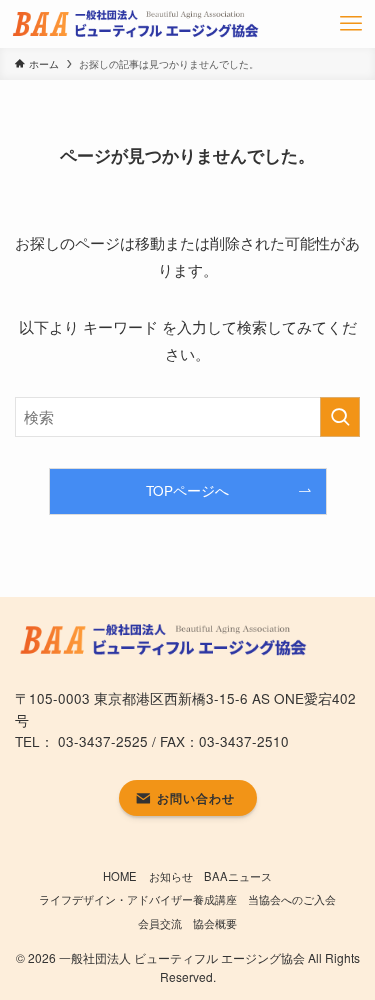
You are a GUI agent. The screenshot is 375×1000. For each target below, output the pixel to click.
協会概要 (215, 923)
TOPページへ (187, 490)
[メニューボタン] (351, 24)
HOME (120, 876)
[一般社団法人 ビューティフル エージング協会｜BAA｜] (137, 24)
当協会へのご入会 (292, 899)
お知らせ (171, 876)
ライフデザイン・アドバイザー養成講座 (138, 899)
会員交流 (160, 923)
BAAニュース (238, 876)
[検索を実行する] (340, 417)
